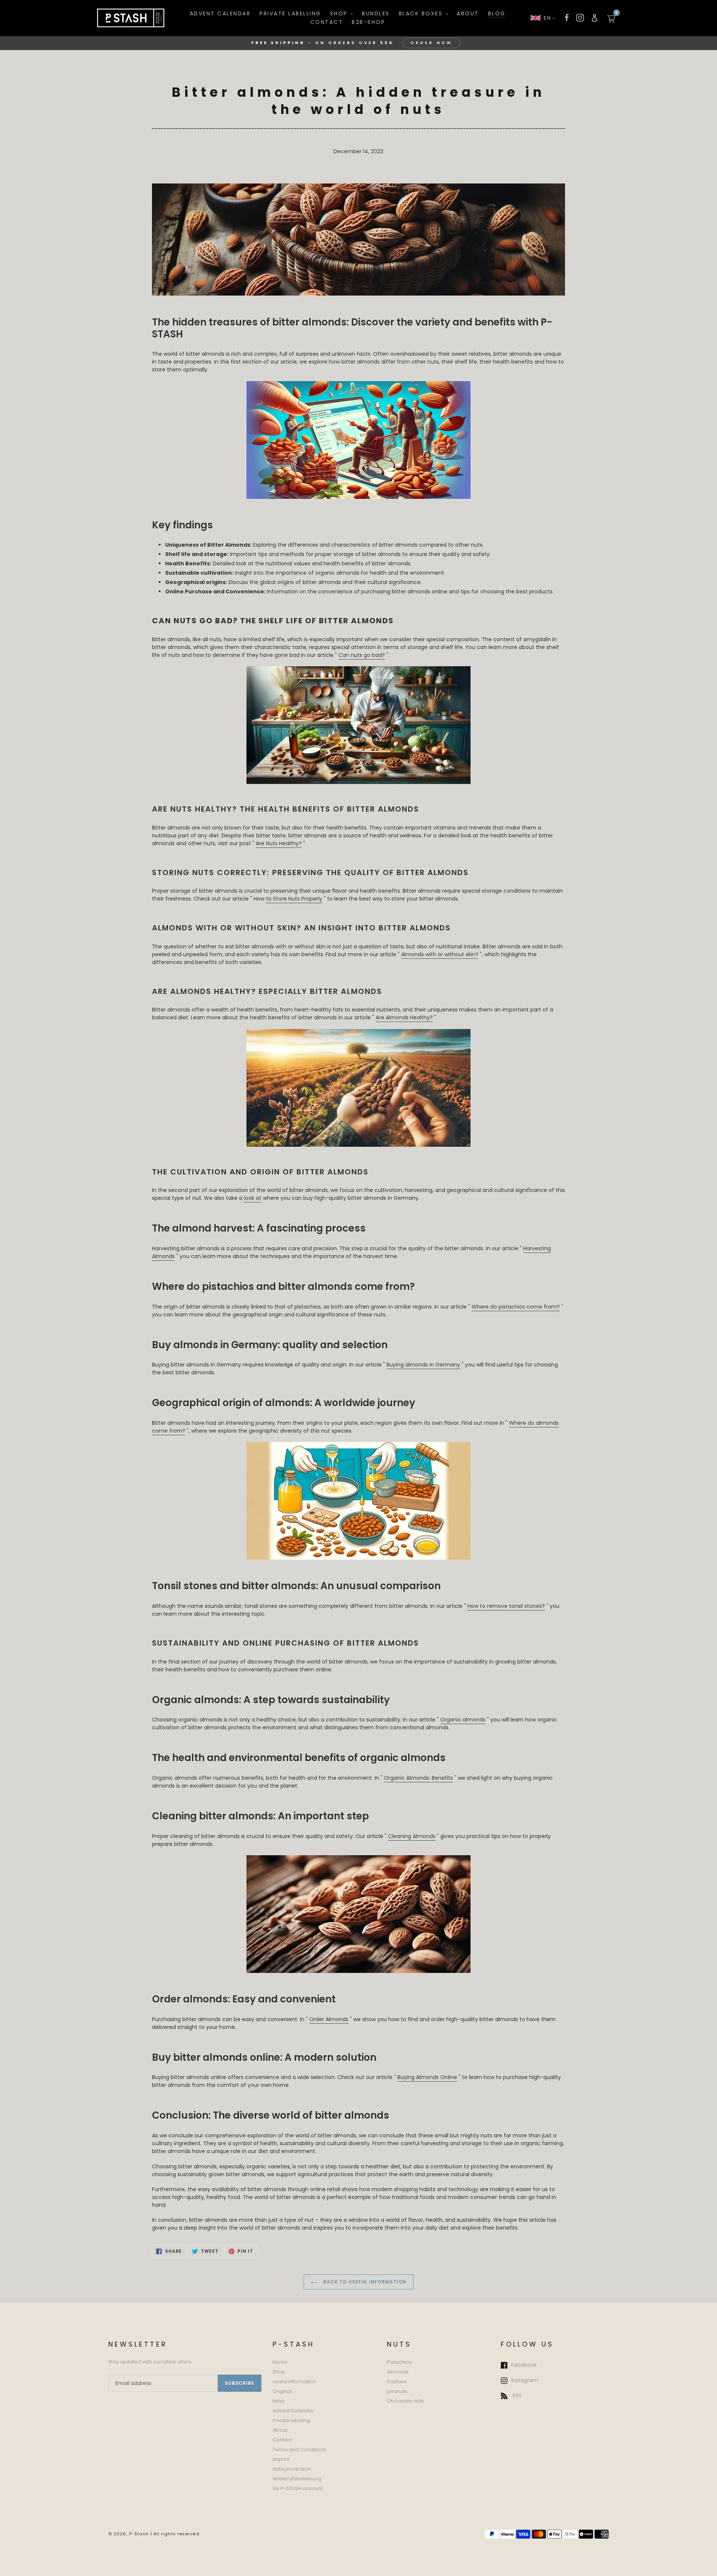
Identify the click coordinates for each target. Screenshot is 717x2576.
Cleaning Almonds (412, 1836)
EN (548, 18)
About (280, 2430)
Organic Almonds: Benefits (418, 1778)
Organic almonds (463, 1720)
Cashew (397, 2382)
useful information (294, 2382)
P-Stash (139, 2534)
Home (280, 2362)
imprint (281, 2459)
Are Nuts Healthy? (279, 843)
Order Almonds (329, 2019)
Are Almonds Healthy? (404, 1017)
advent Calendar (293, 2411)
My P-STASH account (298, 2488)
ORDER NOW (432, 43)
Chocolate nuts (405, 2401)
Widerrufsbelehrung (297, 2479)
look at (253, 1198)
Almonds (398, 2372)
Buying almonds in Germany (423, 1365)
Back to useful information (364, 2282)
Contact (282, 2440)
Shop (279, 2372)
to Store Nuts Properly (294, 899)
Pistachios (399, 2362)
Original (282, 2391)
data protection (292, 2469)
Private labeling (291, 2420)
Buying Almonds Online (427, 2077)
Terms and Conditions (299, 2450)
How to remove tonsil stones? (506, 1606)
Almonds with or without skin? (440, 954)
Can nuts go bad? (362, 655)
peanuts (397, 2391)
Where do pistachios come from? (516, 1307)
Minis (279, 2401)
